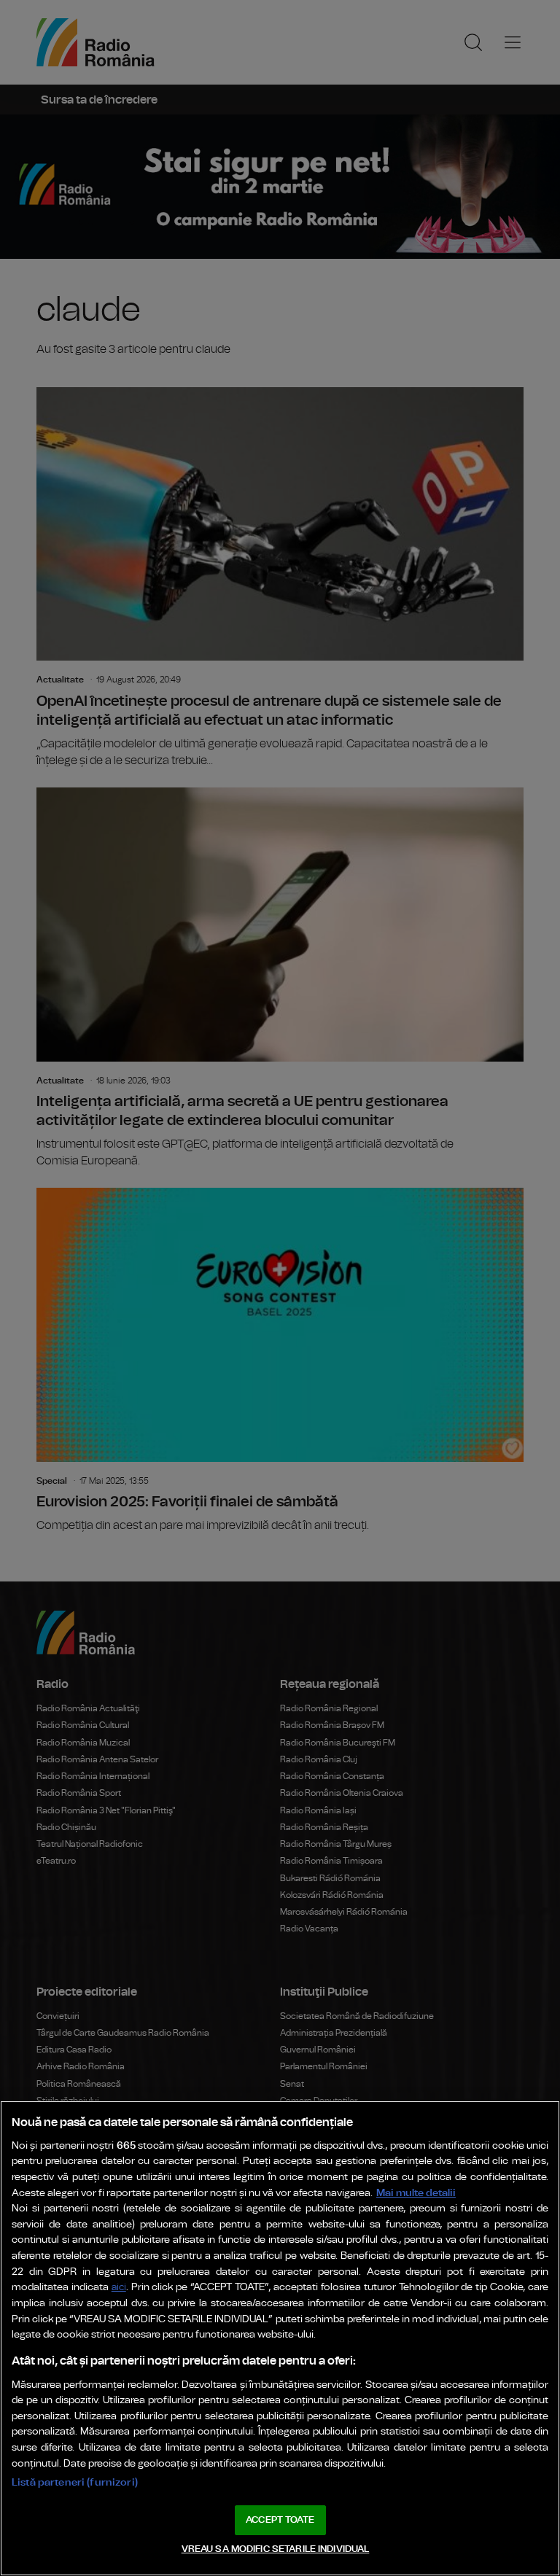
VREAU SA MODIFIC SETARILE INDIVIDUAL (276, 2549)
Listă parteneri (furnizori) (75, 2482)
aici (119, 2288)
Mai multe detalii (416, 2193)
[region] (280, 2338)
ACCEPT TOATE (280, 2520)
